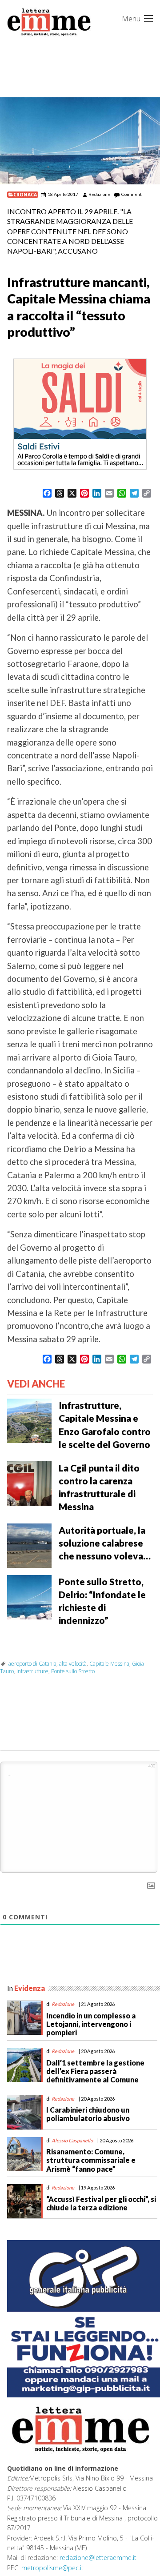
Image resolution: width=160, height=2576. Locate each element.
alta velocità (73, 1664)
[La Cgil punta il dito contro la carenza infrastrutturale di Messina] (29, 1482)
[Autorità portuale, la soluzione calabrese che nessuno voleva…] (29, 1545)
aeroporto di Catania (32, 1664)
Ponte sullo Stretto (73, 1671)
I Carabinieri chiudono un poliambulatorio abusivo (88, 2114)
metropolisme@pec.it (52, 2568)
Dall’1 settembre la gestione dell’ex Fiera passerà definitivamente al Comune (95, 2071)
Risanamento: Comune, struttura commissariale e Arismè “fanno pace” (91, 2160)
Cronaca (25, 195)
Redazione (99, 194)
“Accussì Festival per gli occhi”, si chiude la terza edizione (101, 2203)
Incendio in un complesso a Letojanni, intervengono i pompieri (91, 2024)
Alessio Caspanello (72, 2140)
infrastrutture (32, 1671)
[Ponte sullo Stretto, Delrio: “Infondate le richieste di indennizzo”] (29, 1596)
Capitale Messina (109, 1664)
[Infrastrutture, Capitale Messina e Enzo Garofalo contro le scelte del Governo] (29, 1420)
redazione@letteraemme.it (98, 2558)
